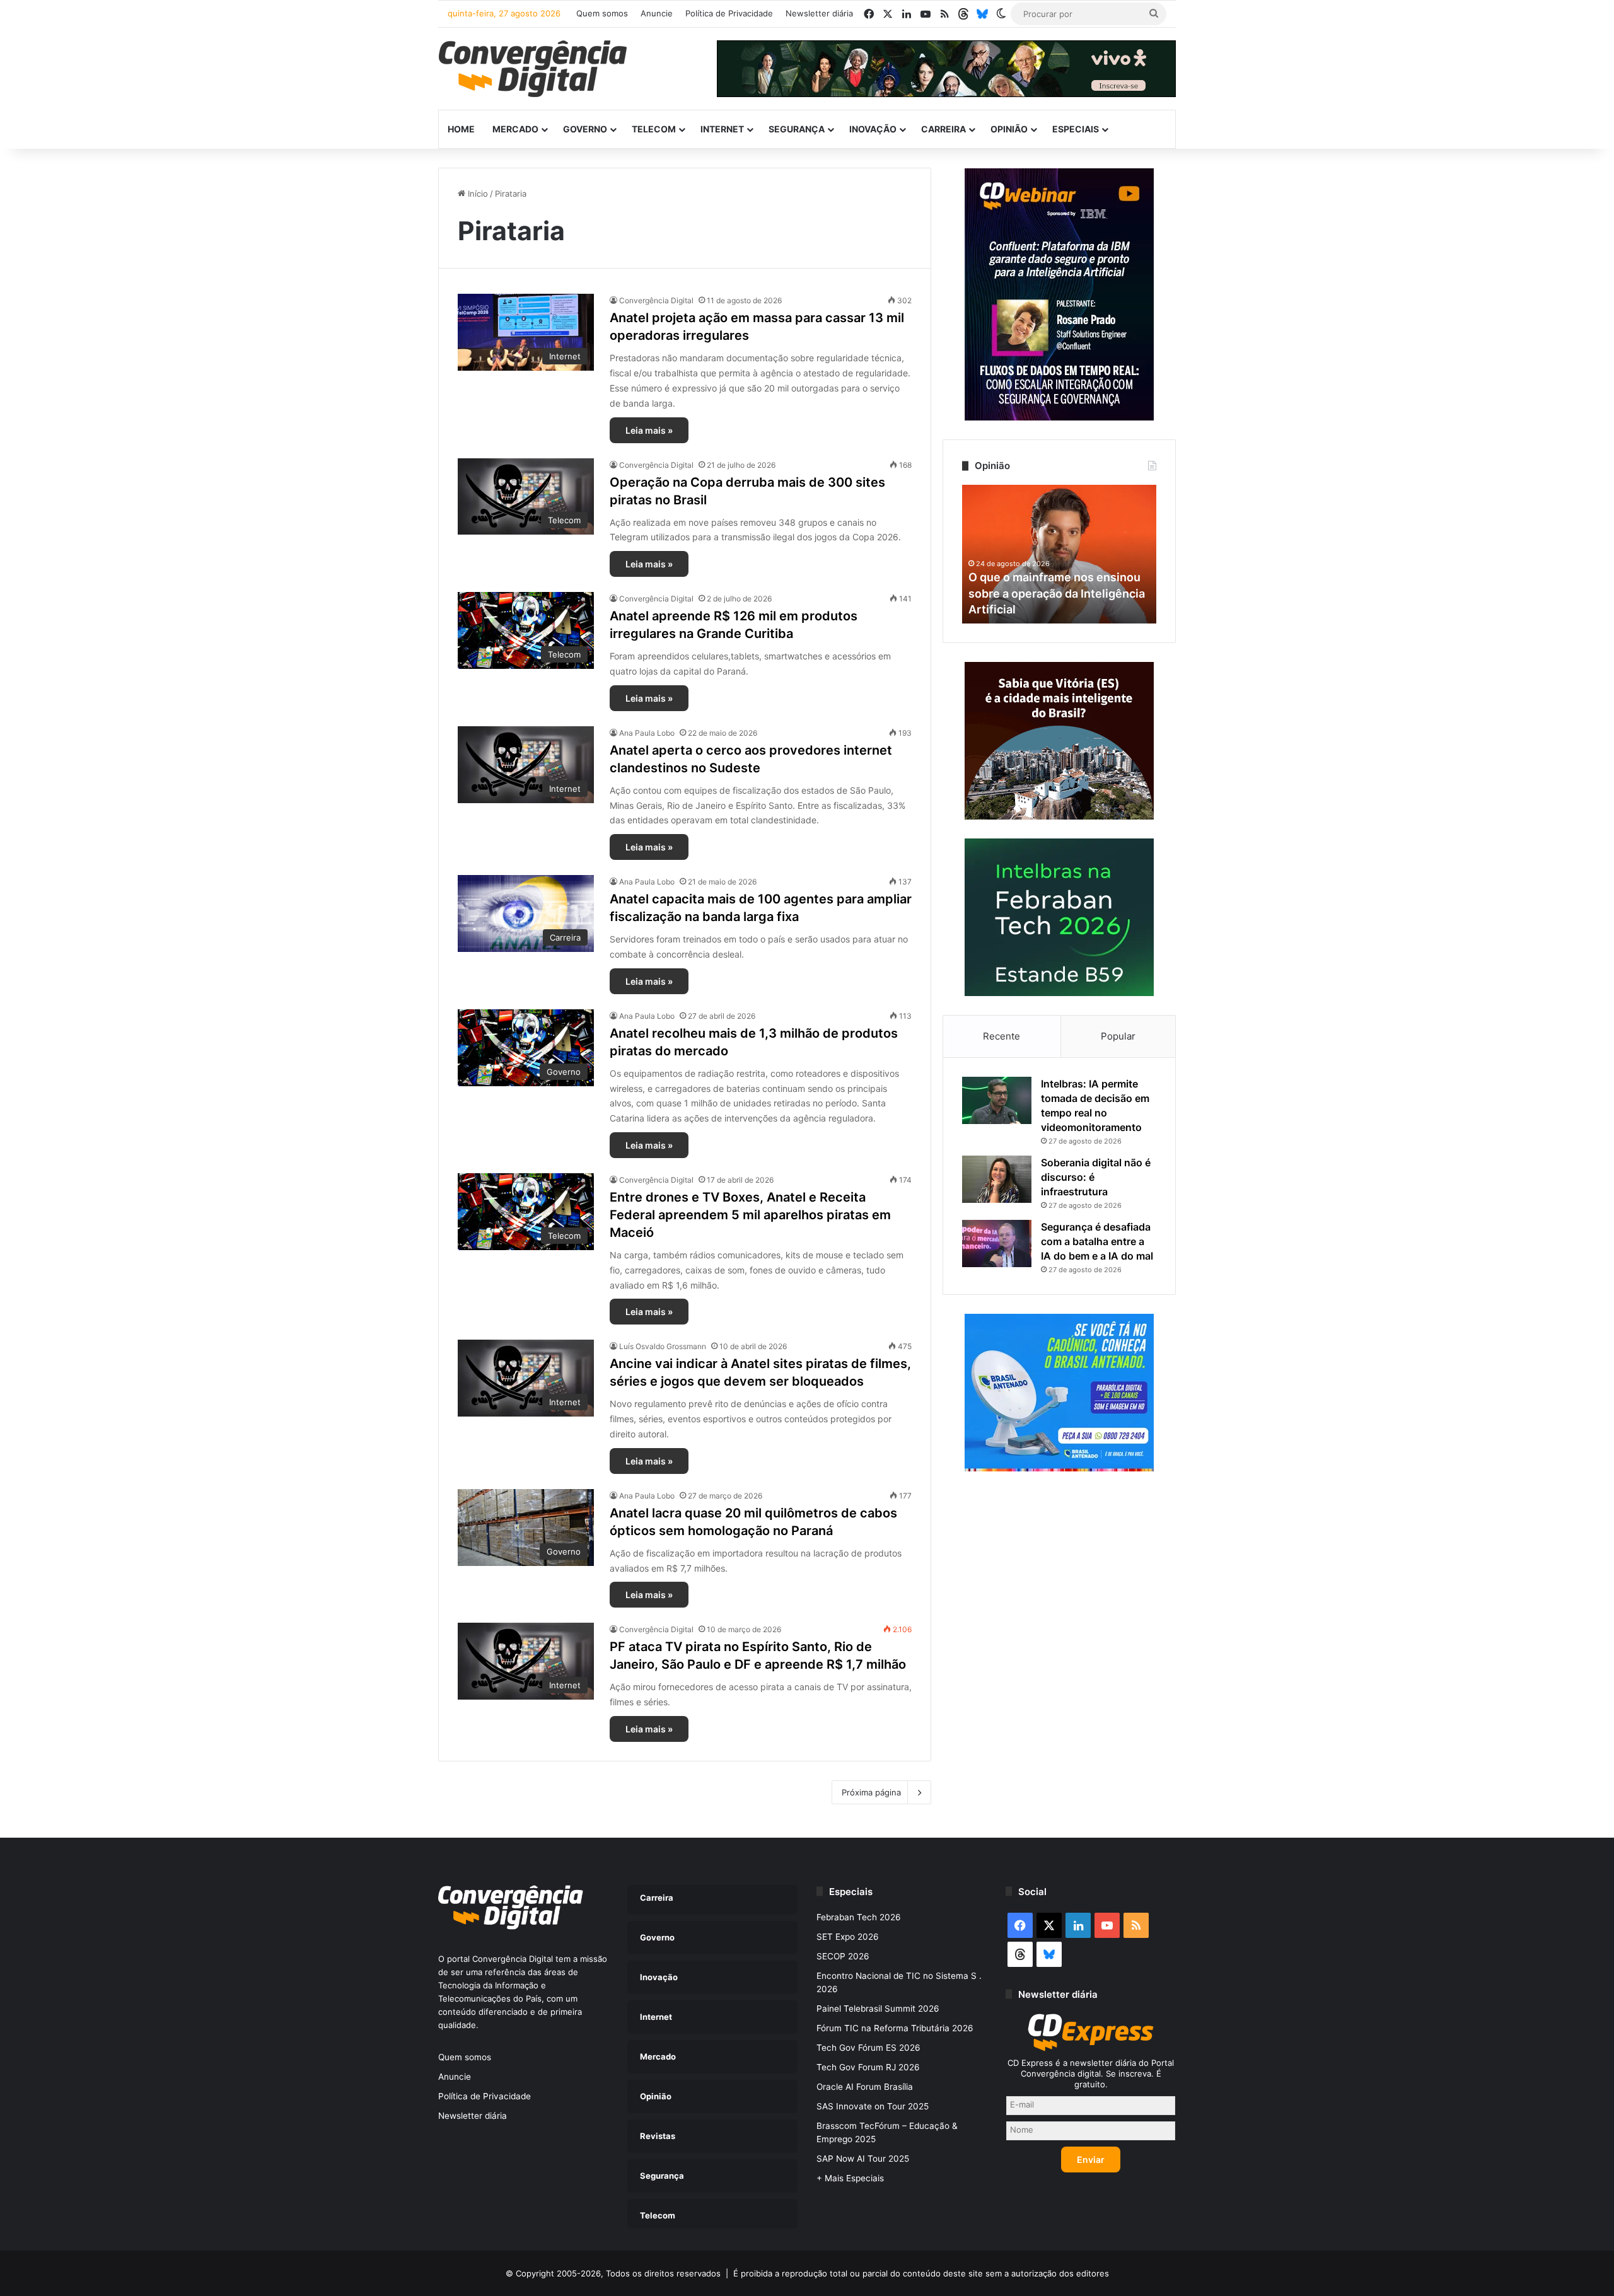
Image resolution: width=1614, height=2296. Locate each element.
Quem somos (602, 13)
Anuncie (657, 13)
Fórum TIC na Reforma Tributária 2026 (895, 2028)
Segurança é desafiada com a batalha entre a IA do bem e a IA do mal (1097, 1241)
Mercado (515, 129)
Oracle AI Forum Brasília (865, 2087)
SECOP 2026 (843, 1956)
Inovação (873, 129)
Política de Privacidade (729, 13)
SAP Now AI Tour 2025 (863, 2159)
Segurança (797, 129)
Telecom (654, 129)
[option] (1059, 554)
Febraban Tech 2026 (859, 1917)
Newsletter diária (819, 13)
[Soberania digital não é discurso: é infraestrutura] (997, 1179)
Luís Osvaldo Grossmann (663, 1346)
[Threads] (963, 14)
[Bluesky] (982, 14)
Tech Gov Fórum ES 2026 (868, 2048)
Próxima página (871, 1792)
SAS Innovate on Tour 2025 (873, 2106)
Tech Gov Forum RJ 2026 (868, 2067)
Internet (722, 129)
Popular (1118, 1036)
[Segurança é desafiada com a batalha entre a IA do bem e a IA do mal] (997, 1244)
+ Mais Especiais (850, 2178)
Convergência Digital (656, 300)
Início (477, 194)
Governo (585, 129)
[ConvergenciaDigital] (533, 69)
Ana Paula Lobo (647, 733)
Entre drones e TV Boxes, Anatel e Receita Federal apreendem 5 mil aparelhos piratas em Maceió (750, 1215)
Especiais (1076, 129)
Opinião (1009, 129)
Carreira (943, 129)
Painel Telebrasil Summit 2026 (878, 2009)
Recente (1001, 1036)
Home (461, 129)
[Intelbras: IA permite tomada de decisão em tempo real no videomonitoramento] (997, 1100)
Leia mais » (649, 430)
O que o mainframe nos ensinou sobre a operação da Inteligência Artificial (1057, 593)
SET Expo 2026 (848, 1937)
